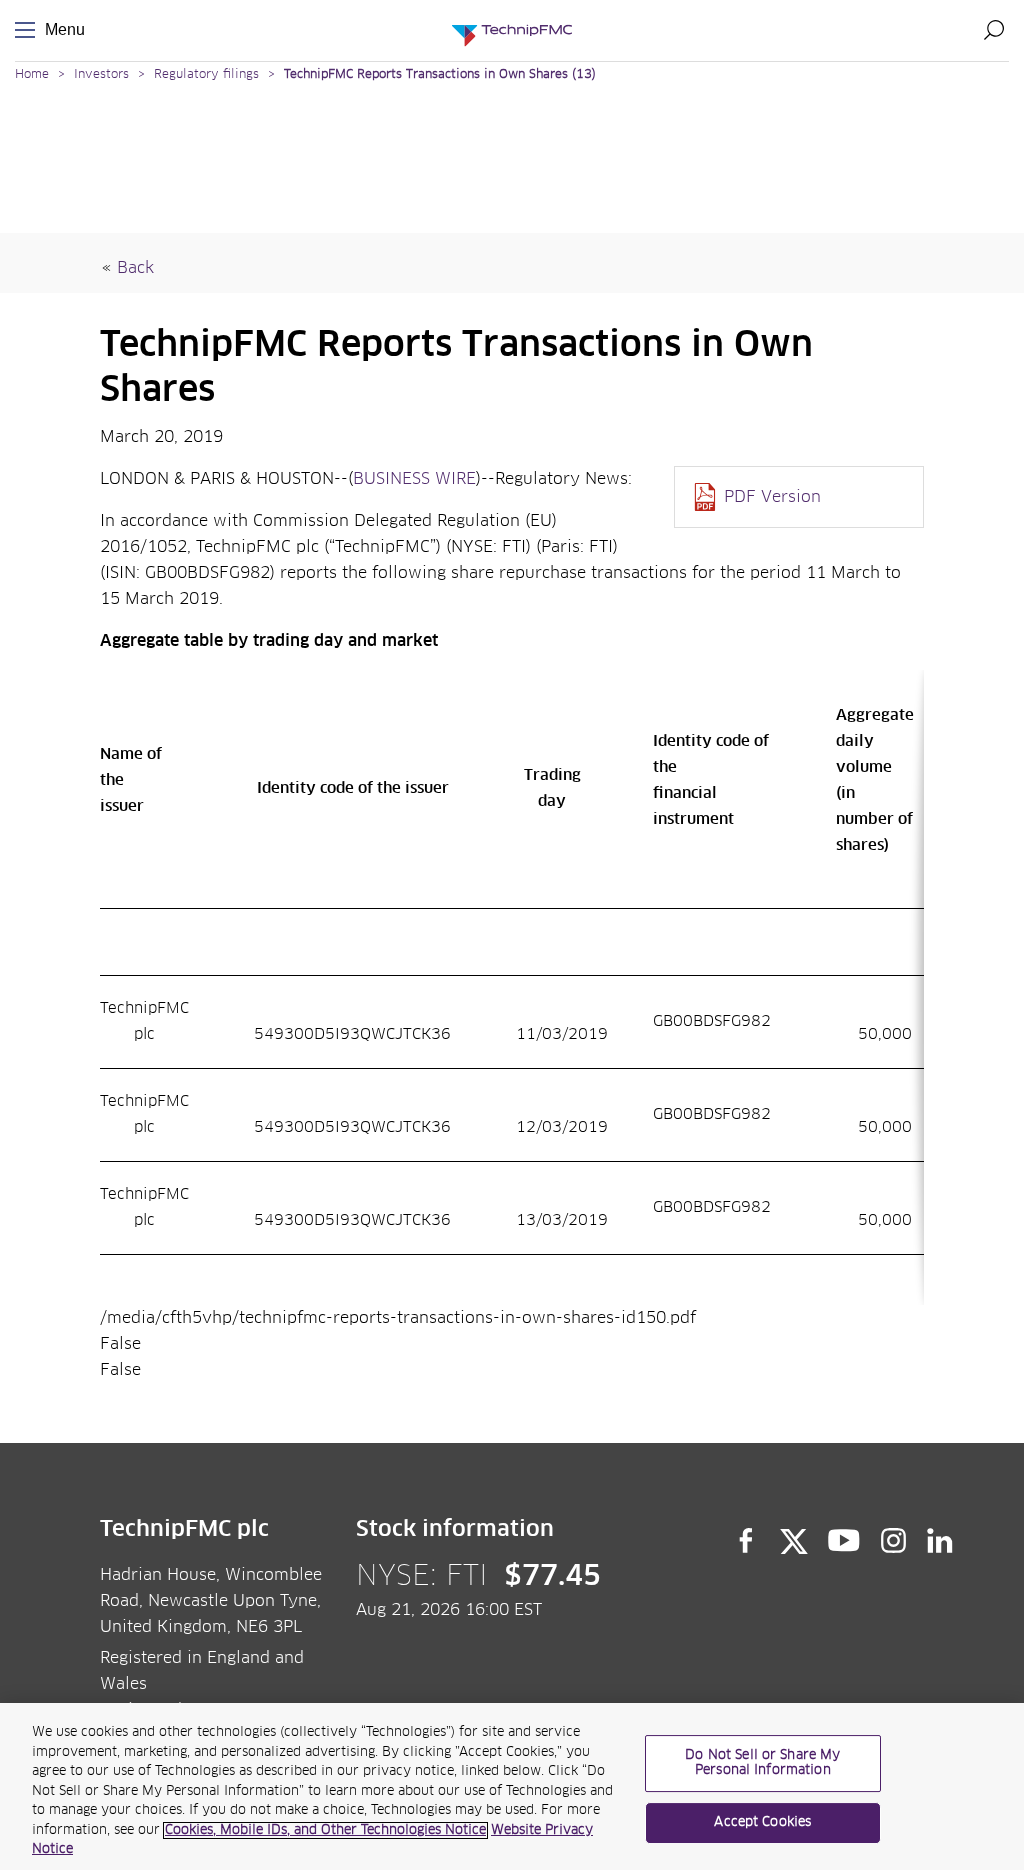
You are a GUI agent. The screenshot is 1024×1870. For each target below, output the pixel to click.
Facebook (746, 1541)
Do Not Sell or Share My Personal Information (762, 1763)
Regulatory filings (206, 75)
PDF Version (772, 497)
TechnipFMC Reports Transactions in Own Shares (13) (440, 75)
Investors (101, 75)
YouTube (844, 1541)
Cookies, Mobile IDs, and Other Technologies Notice (325, 1830)
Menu (29, 30)
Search (994, 30)
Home (32, 75)
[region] (512, 1786)
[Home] (512, 30)
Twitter (794, 1541)
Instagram (894, 1541)
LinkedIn (940, 1541)
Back (135, 268)
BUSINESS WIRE (414, 479)
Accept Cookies (762, 1822)
